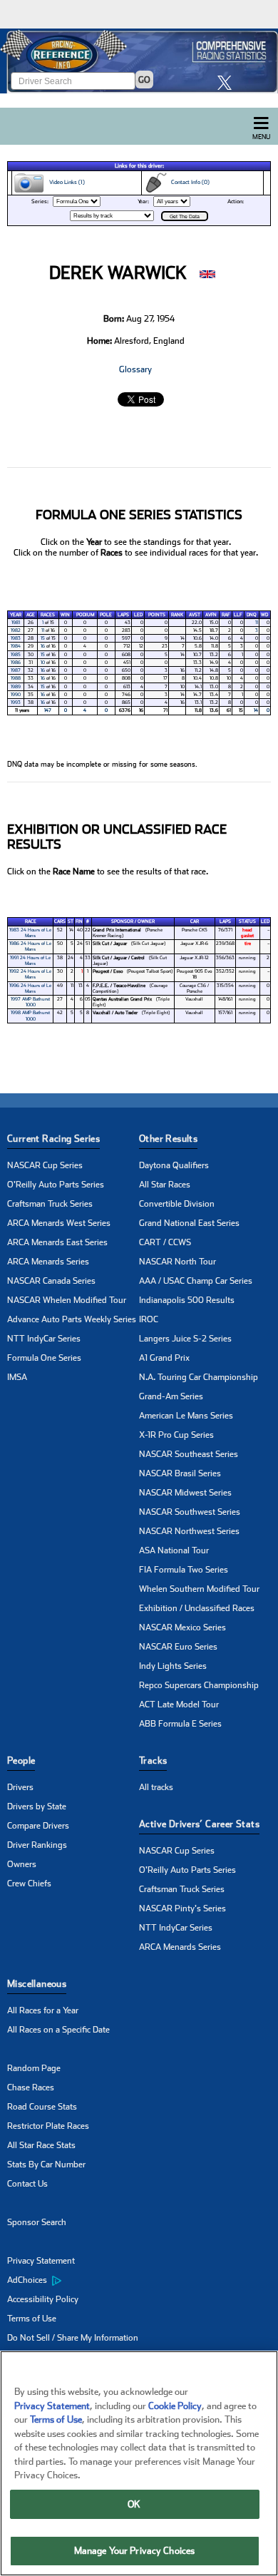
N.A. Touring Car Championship (199, 1377)
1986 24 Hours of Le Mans (30, 946)
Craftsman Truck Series (50, 1204)
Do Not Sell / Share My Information (73, 2338)
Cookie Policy (175, 2406)
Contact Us (27, 2184)
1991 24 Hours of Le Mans (30, 961)
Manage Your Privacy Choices (135, 2551)
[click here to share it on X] (228, 82)
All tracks (156, 1787)
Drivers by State (37, 1806)
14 (256, 710)
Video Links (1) (65, 182)
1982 (16, 630)
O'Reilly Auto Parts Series (56, 1185)
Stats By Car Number (46, 2164)
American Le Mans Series (186, 1416)
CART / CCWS (165, 1242)
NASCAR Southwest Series (190, 1512)
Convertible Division (177, 1204)
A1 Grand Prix (164, 1358)
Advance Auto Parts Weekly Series (72, 1319)
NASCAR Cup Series (45, 1165)
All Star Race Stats (41, 2145)
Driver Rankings (37, 1845)
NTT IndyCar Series (44, 1339)
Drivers (20, 1787)
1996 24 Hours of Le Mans (30, 988)
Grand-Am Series (171, 1396)
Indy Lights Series (173, 1666)
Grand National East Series (189, 1223)
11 (257, 623)
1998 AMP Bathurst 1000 (30, 1016)
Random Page (34, 2068)
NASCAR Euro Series (178, 1647)
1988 (16, 678)
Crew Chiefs (29, 1884)
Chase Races (31, 2087)
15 (43, 638)
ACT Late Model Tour (179, 1704)
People (21, 1760)
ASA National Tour (174, 1550)
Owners (22, 1864)
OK (134, 2504)
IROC (149, 1319)
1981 (16, 623)
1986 (16, 663)
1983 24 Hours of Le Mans (30, 933)
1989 (16, 687)
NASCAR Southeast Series (189, 1454)
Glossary (135, 369)
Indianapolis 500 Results (187, 1300)
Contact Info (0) (188, 182)
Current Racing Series (53, 1139)
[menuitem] (73, 2281)
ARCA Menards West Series (59, 1223)
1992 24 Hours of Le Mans (30, 974)
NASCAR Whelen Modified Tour (67, 1300)
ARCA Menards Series (48, 1262)
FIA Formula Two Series (184, 1570)
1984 (16, 646)
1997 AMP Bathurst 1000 (30, 1002)
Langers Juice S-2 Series (185, 1339)
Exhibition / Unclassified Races (197, 1608)
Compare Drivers (38, 1826)
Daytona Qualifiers (174, 1165)
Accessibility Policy (43, 2299)
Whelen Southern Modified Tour (199, 1589)
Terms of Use (32, 2319)
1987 (16, 670)
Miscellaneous (37, 1984)
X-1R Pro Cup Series (176, 1435)
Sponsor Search (37, 2222)
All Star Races (165, 1185)
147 (48, 710)
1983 (16, 638)
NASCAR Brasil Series (180, 1473)
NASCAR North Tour (177, 1262)
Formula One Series (44, 1358)
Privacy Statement (41, 2261)
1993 (16, 702)
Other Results (168, 1139)
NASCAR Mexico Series (182, 1627)
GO (144, 80)
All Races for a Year (43, 2010)
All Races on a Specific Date (58, 2030)
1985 (16, 655)
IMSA (17, 1377)
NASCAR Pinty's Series (182, 1908)
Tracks (153, 1760)
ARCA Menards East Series (57, 1242)
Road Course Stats (42, 2107)
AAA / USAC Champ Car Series (196, 1281)
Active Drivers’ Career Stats (199, 1824)
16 (43, 646)
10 (43, 663)
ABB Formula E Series (180, 1724)
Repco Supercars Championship (199, 1685)
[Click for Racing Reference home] (139, 61)
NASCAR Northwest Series (189, 1531)
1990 (16, 695)
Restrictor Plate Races (48, 2126)
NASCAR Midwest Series (185, 1493)
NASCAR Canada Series (51, 1281)
